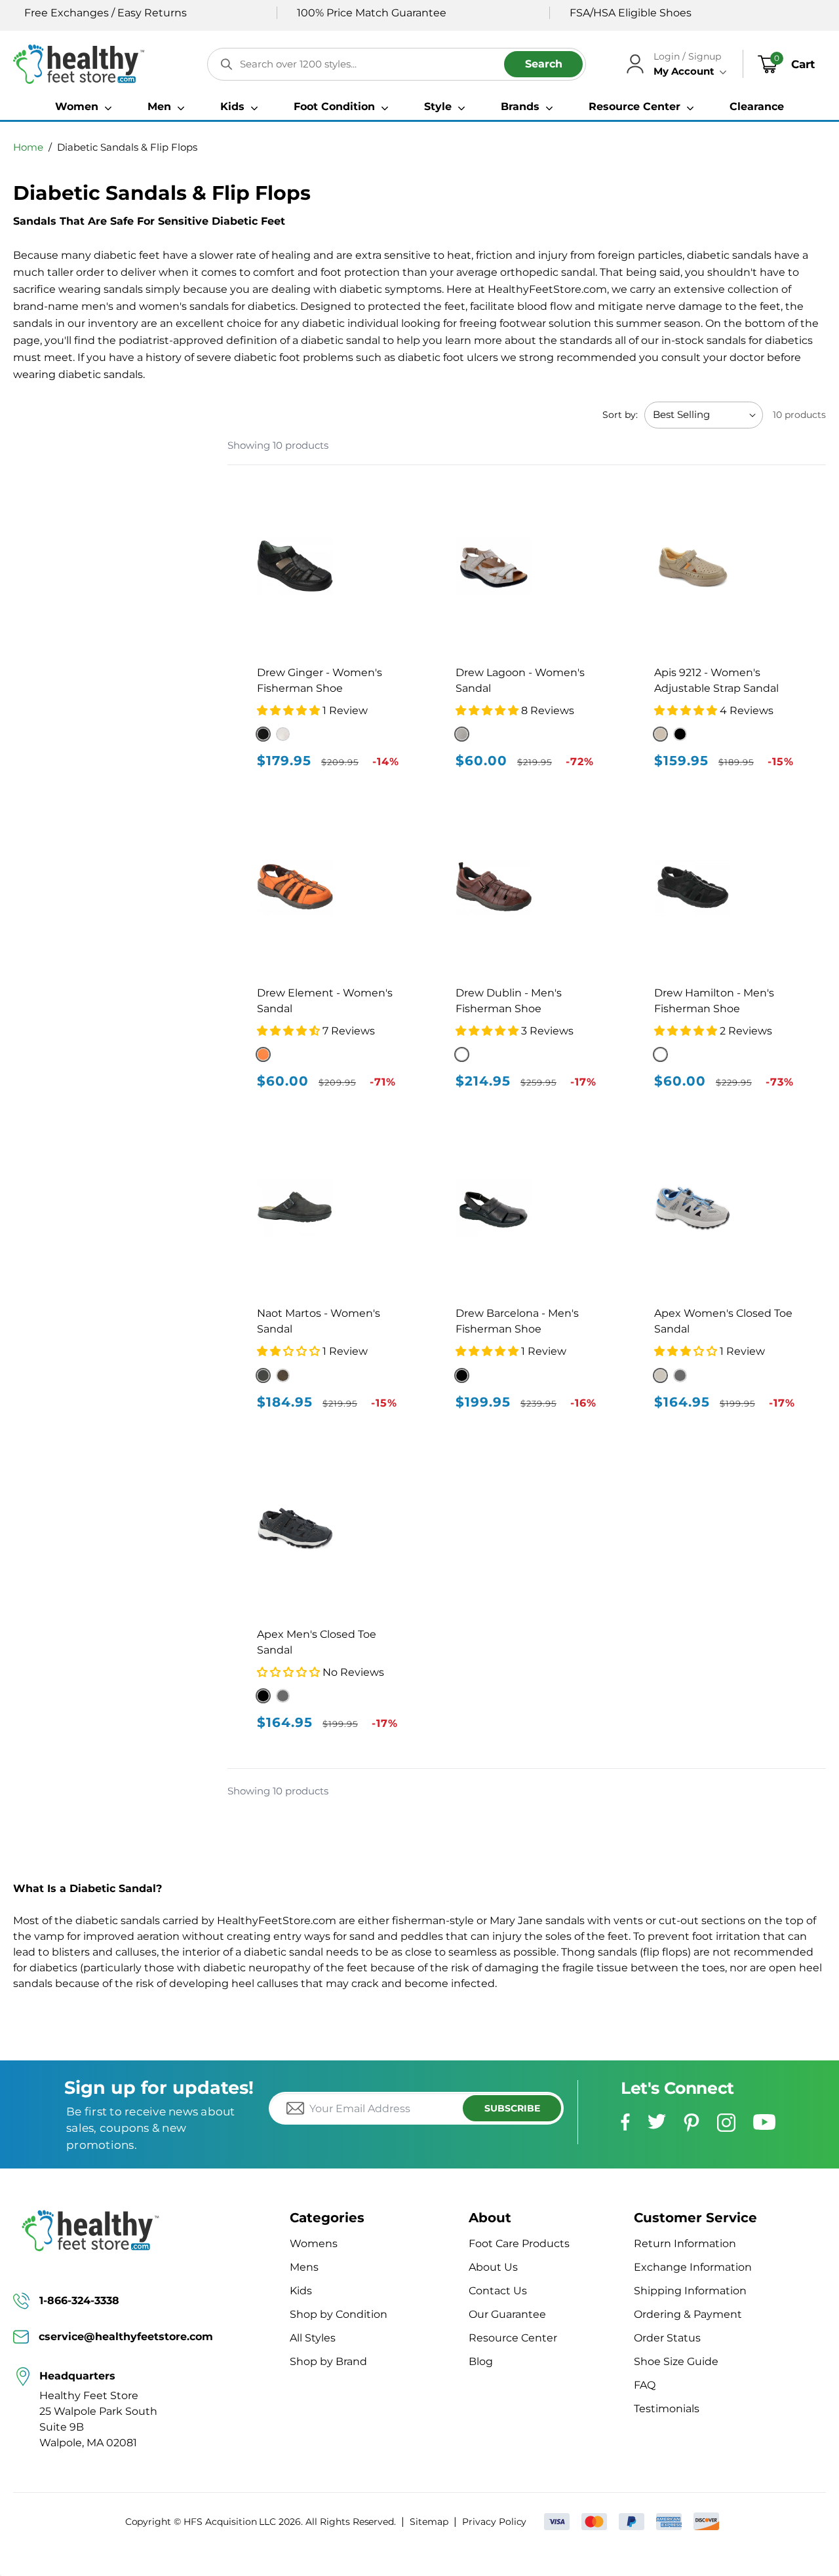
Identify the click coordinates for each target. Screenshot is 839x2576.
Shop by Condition (339, 2314)
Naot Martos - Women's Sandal (319, 1321)
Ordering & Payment (688, 2314)
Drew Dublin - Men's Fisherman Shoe (509, 1001)
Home (28, 147)
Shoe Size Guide (676, 2361)
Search (544, 64)
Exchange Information (693, 2267)
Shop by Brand (328, 2361)
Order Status (667, 2338)
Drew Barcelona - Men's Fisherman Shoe (517, 1321)
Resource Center (513, 2338)
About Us (493, 2267)
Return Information (685, 2244)
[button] (83, 107)
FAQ (645, 2385)
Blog (481, 2361)
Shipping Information (690, 2291)
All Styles (313, 2338)
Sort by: (620, 415)
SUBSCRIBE (512, 2108)
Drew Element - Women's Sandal (325, 1001)
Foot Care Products (519, 2244)
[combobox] (397, 64)
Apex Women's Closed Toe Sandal (723, 1321)
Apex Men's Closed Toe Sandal (317, 1642)
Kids (301, 2291)
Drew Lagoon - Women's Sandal (520, 680)
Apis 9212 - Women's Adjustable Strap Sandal (716, 680)
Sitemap (429, 2522)
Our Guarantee (507, 2314)
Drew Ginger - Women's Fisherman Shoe (320, 680)
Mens (304, 2267)
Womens (314, 2244)
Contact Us (498, 2291)
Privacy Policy (494, 2522)
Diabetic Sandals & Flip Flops (127, 147)
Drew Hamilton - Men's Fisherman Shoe (714, 1001)
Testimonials (667, 2409)
